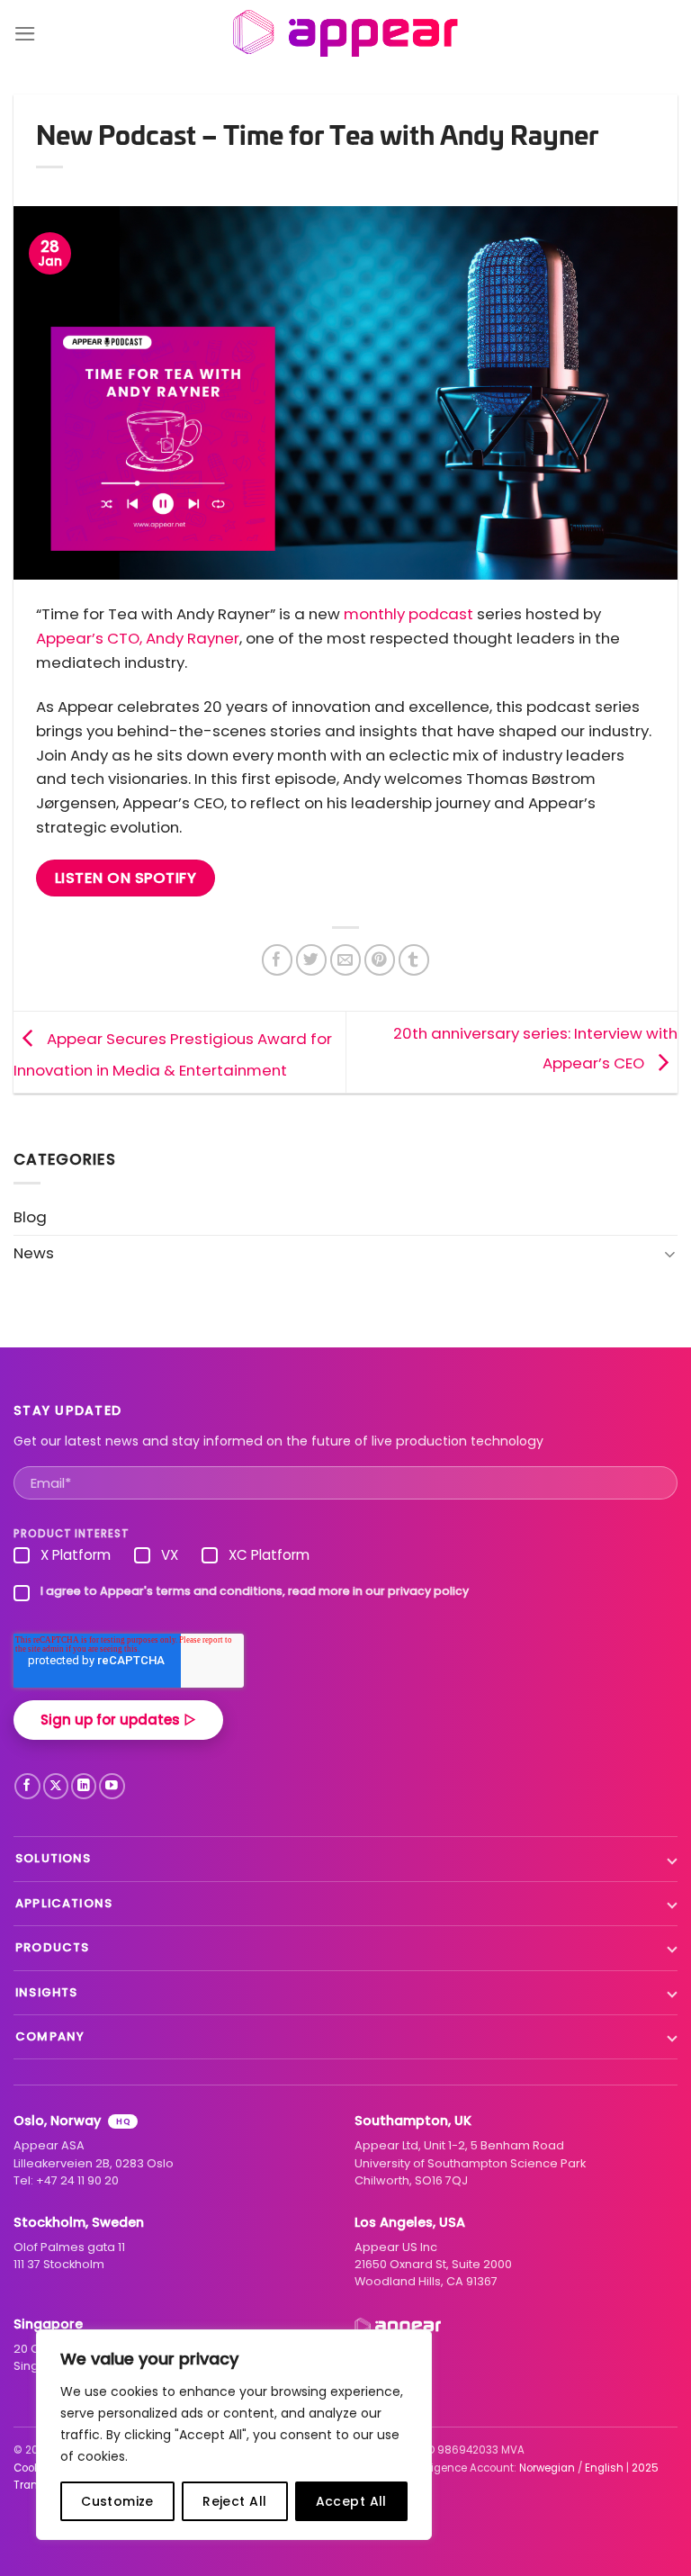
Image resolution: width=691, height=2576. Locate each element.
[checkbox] (345, 1558)
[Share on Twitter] (312, 960)
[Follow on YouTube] (112, 1786)
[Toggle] (670, 1253)
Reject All (234, 2501)
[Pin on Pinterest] (380, 960)
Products (52, 1947)
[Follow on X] (56, 1786)
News (34, 1253)
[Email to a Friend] (346, 960)
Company (50, 2036)
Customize (117, 2501)
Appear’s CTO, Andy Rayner (138, 638)
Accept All (351, 2501)
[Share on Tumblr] (414, 960)
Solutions (54, 1858)
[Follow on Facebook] (27, 1786)
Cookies (34, 2468)
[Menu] (25, 34)
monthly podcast (408, 614)
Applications (64, 1903)
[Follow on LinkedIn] (84, 1786)
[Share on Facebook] (278, 960)
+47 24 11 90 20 (77, 2180)
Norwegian (547, 2468)
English (604, 2468)
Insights (46, 1992)
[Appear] (346, 34)
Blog (30, 1217)
